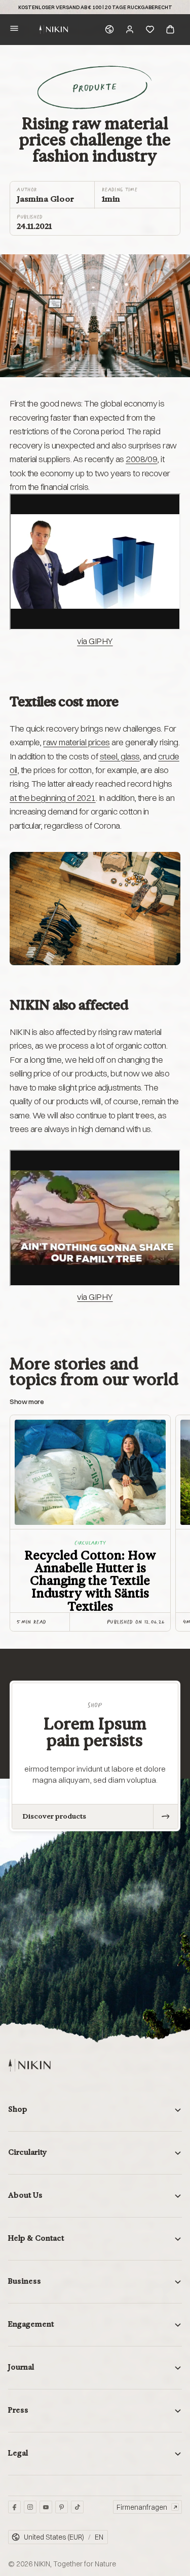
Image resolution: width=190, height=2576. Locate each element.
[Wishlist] (150, 29)
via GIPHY (95, 641)
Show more (27, 1402)
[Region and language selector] (109, 29)
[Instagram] (30, 2507)
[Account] (130, 29)
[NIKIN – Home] (29, 2065)
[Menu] (14, 30)
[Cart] (170, 29)
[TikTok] (77, 2507)
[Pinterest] (62, 2507)
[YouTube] (46, 2507)
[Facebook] (14, 2507)
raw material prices (76, 742)
